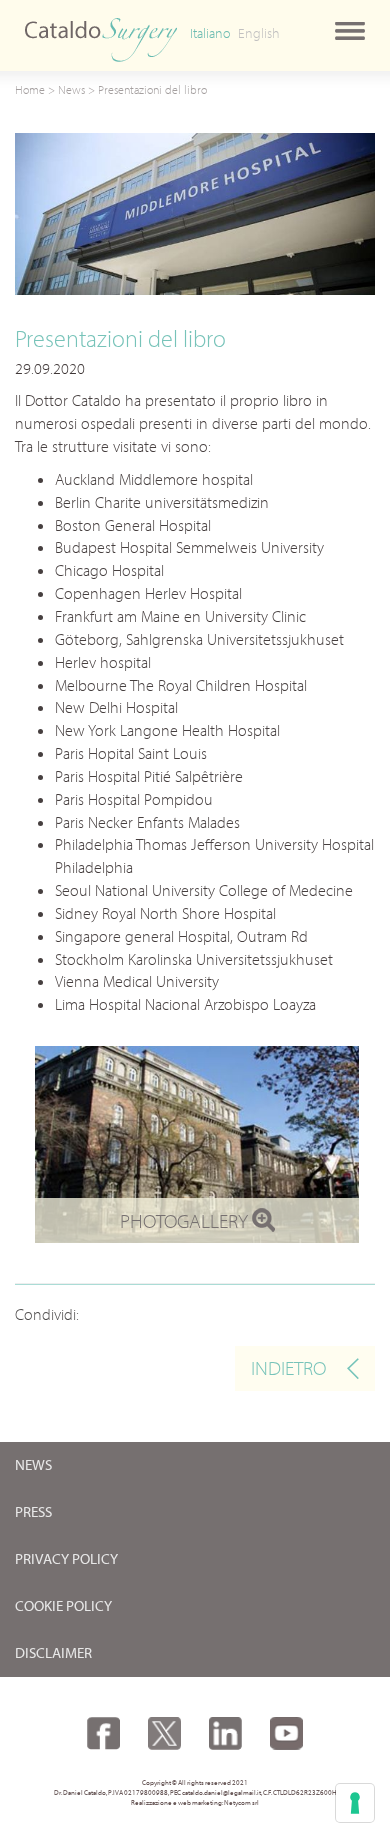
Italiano (210, 33)
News (71, 89)
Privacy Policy (66, 1559)
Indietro (288, 1367)
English (259, 33)
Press (33, 1512)
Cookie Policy (63, 1606)
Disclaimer (53, 1653)
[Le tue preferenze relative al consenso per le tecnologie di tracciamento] (355, 1803)
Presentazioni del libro (152, 89)
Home (30, 89)
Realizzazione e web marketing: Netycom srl (195, 1803)
